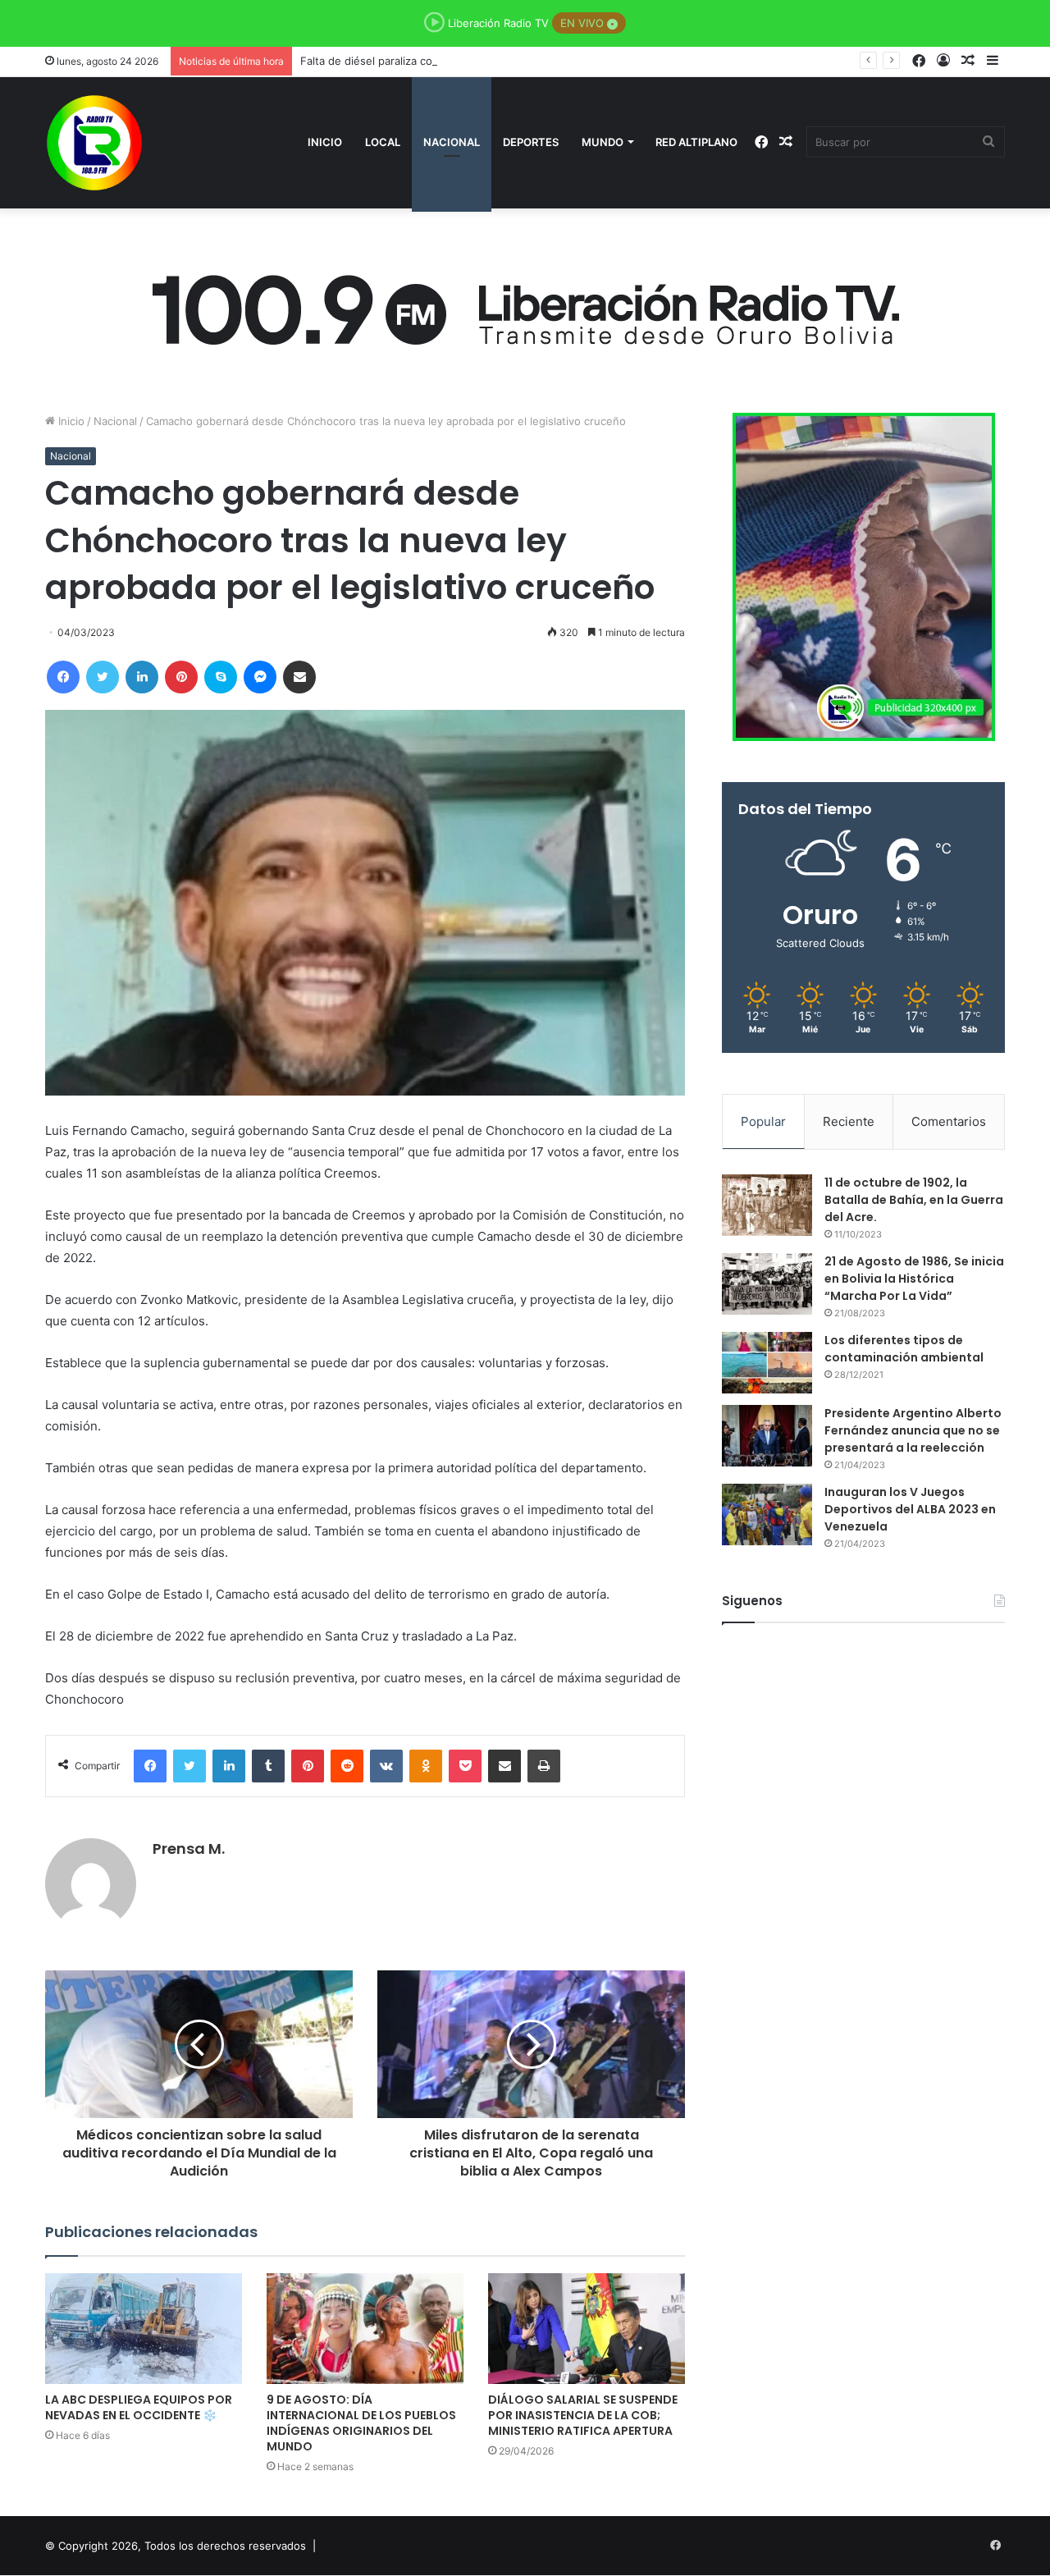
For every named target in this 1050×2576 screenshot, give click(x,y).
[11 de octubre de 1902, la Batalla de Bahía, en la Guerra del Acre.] (767, 1205)
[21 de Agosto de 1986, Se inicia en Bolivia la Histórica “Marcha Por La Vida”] (767, 1284)
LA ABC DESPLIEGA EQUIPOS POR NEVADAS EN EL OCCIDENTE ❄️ (139, 2407)
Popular (763, 1121)
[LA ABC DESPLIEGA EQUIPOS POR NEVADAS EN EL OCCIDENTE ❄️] (144, 2329)
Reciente (849, 1121)
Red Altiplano (696, 142)
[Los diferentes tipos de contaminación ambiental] (767, 1363)
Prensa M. (189, 1848)
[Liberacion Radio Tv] (94, 143)
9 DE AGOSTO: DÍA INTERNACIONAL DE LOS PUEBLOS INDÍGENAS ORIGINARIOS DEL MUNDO (361, 2423)
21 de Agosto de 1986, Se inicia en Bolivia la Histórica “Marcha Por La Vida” (914, 1279)
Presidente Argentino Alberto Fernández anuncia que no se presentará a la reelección (913, 1430)
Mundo (603, 142)
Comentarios (949, 1121)
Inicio (325, 142)
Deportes (531, 142)
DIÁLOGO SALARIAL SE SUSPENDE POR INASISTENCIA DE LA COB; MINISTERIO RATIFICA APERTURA (583, 2415)
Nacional (452, 142)
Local (383, 142)
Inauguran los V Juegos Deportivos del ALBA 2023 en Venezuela (910, 1509)
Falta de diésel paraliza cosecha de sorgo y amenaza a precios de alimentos (494, 61)
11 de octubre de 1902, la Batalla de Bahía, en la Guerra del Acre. (914, 1200)
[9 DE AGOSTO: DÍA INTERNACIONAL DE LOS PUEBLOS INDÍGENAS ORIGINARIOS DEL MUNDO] (365, 2329)
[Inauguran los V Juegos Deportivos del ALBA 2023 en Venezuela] (767, 1514)
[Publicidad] (525, 305)
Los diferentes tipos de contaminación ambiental (904, 1349)
